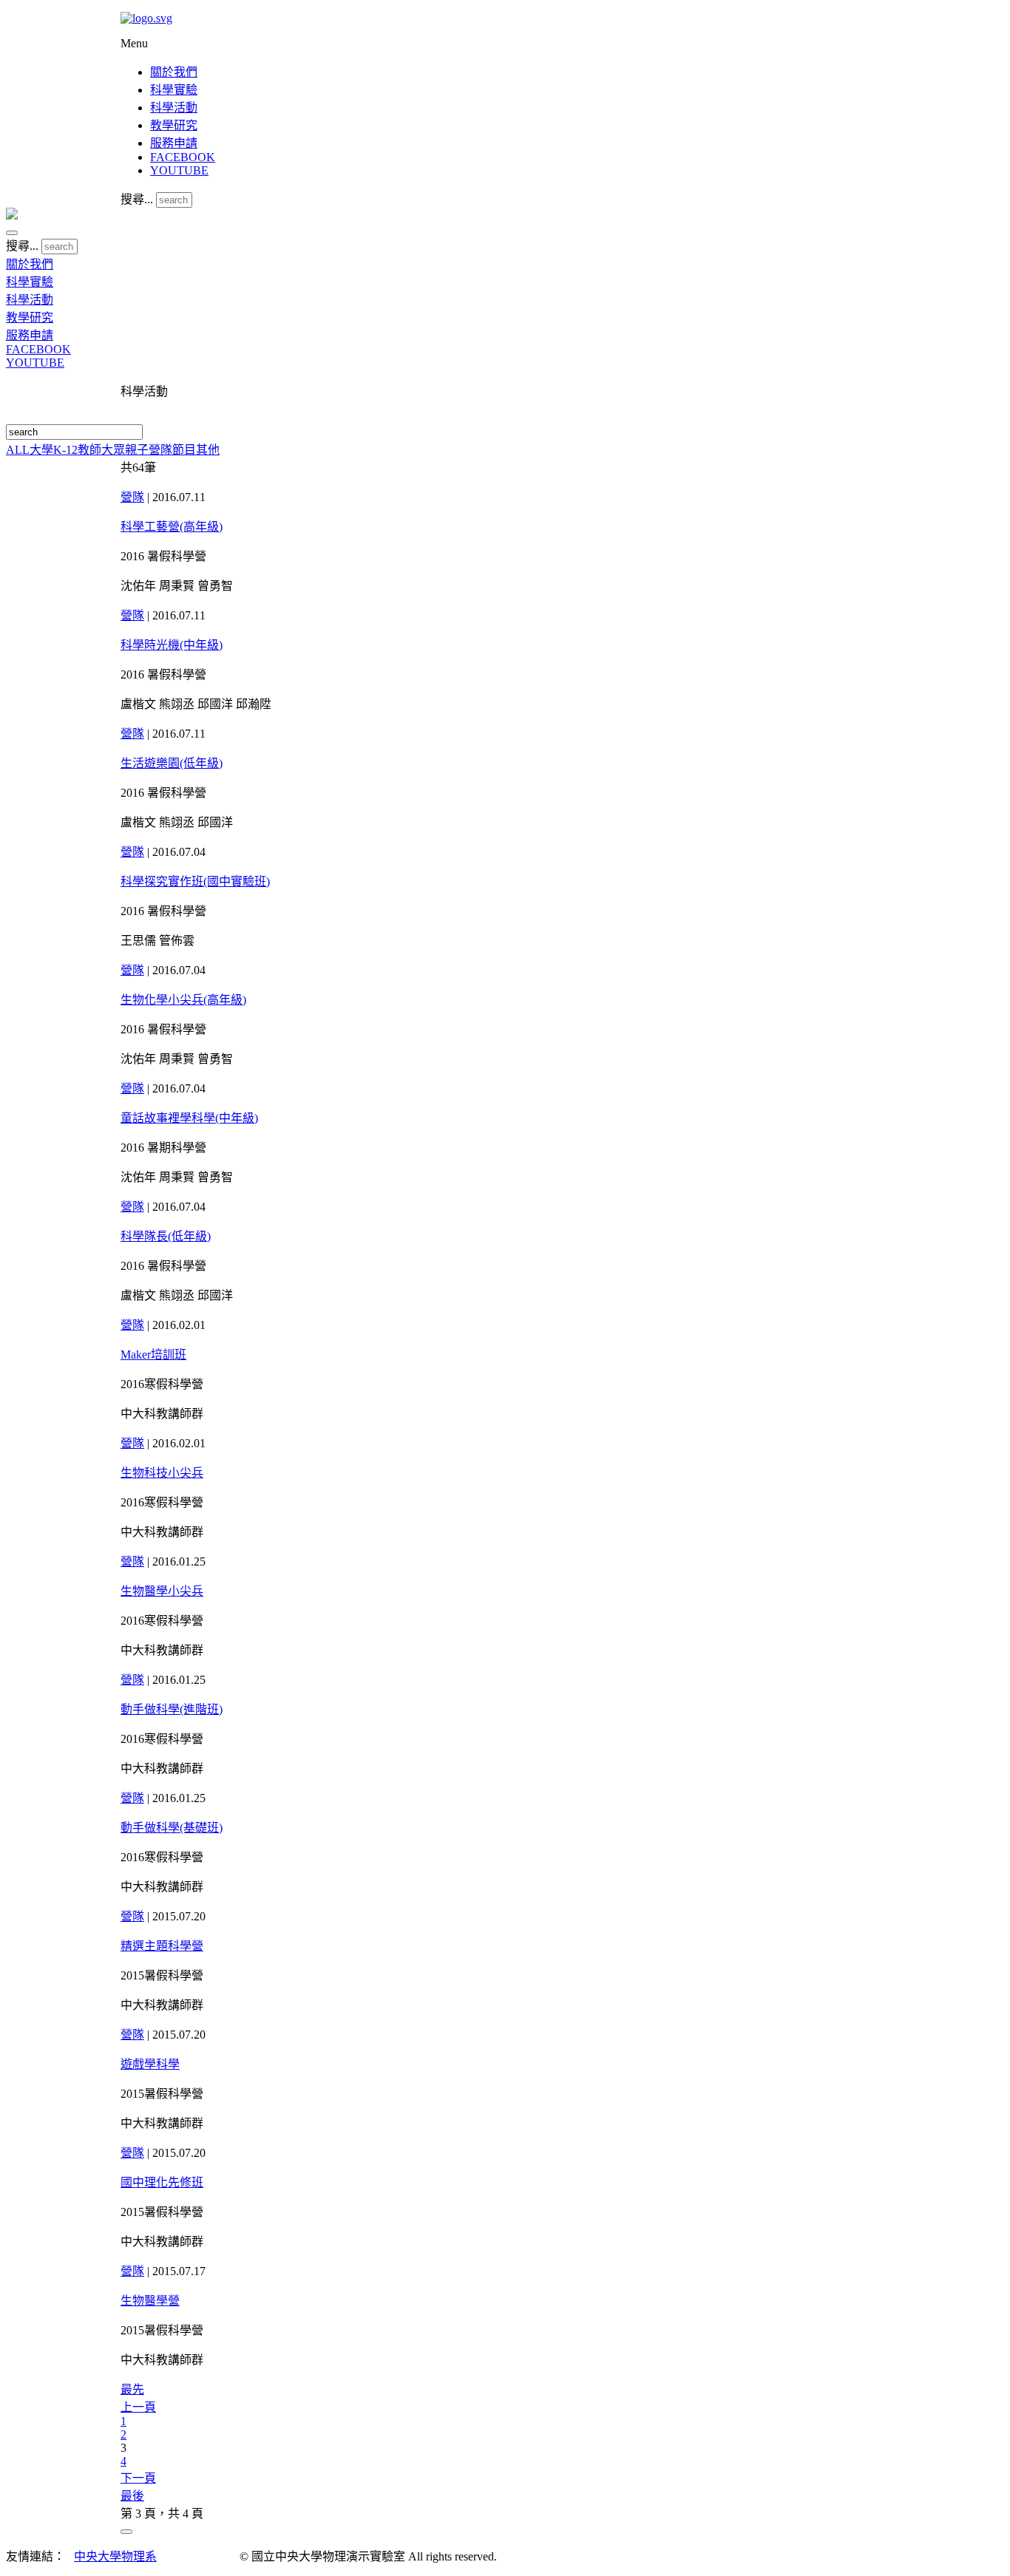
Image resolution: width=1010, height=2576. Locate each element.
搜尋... (137, 199)
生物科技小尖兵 (162, 1473)
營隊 (160, 450)
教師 (89, 450)
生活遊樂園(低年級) (172, 763)
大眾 (113, 450)
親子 (137, 450)
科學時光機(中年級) (172, 645)
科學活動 (174, 108)
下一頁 (138, 2478)
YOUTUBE (179, 170)
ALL (18, 450)
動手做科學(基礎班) (172, 1828)
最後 (132, 2496)
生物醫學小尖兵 (162, 1591)
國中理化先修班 (162, 2182)
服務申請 (174, 143)
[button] (12, 233)
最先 (132, 2389)
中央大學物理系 (115, 2556)
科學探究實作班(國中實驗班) (195, 881)
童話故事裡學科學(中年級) (189, 1118)
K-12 (65, 450)
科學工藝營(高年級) (172, 527)
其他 (208, 450)
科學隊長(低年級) (166, 1236)
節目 (184, 450)
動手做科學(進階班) (172, 1709)
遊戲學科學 (150, 2064)
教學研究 (174, 125)
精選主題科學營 (162, 1946)
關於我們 (174, 72)
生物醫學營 (150, 2301)
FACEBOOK (183, 157)
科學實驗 (174, 90)
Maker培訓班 (153, 1355)
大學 (41, 450)
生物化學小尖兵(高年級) (183, 1000)
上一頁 (138, 2407)
